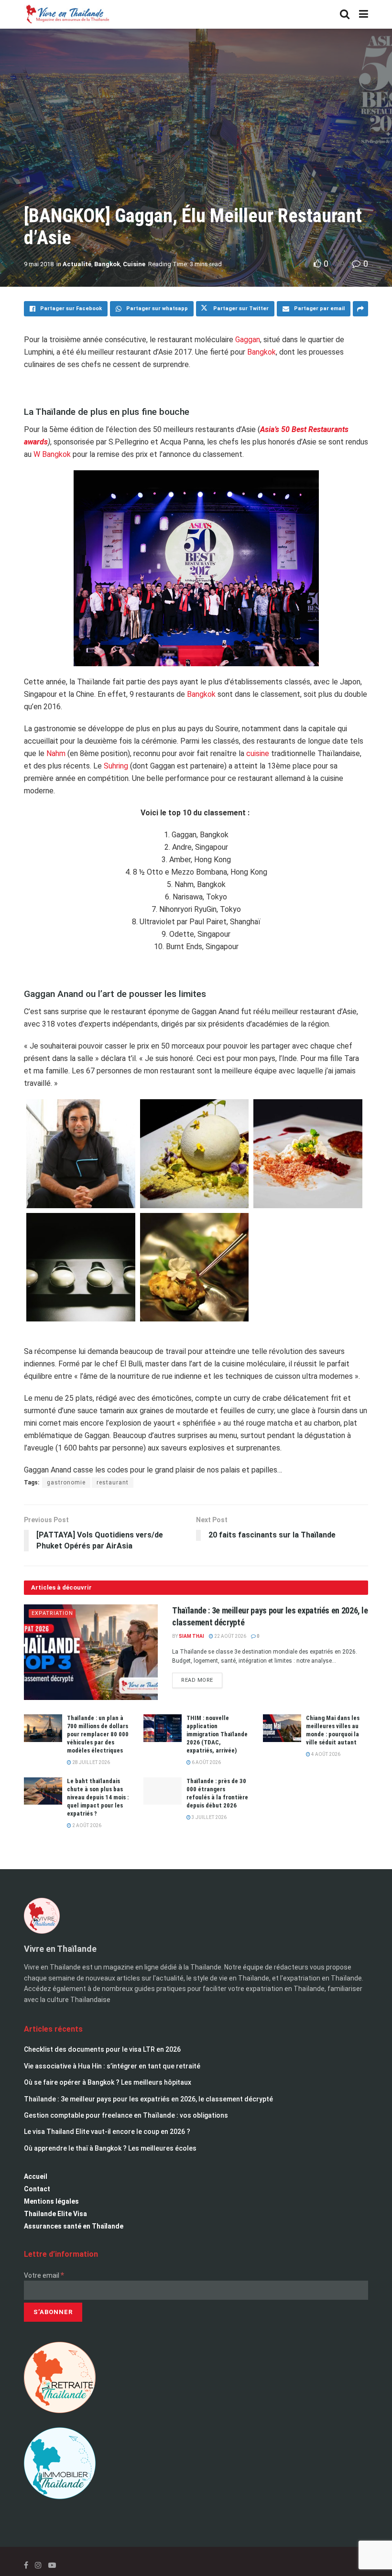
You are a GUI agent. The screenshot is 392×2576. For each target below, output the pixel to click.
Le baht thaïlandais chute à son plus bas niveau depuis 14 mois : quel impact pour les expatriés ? (98, 1797)
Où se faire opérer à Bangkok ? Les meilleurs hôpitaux (108, 2082)
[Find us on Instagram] (38, 2565)
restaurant (113, 1483)
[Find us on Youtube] (52, 2565)
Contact (37, 2189)
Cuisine (134, 264)
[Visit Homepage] (67, 14)
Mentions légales (51, 2201)
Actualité (77, 264)
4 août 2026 (325, 1754)
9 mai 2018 (39, 264)
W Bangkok (52, 454)
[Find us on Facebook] (26, 2565)
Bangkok (107, 264)
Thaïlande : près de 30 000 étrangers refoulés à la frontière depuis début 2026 (217, 1793)
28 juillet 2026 (91, 1762)
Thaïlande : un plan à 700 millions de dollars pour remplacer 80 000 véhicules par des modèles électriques (98, 1734)
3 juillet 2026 (209, 1817)
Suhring (116, 766)
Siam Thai (191, 1636)
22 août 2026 (230, 1636)
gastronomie (66, 1483)
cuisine (258, 753)
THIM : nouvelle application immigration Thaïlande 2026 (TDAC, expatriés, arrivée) (217, 1734)
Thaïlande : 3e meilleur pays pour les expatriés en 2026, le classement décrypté (148, 2099)
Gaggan (248, 340)
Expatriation (52, 1613)
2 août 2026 (86, 1825)
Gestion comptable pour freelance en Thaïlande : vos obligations (126, 2115)
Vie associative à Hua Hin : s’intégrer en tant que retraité (112, 2066)
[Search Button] (345, 14)
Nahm (56, 753)
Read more (202, 1678)
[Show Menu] (364, 14)
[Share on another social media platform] (360, 309)
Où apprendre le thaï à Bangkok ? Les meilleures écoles (110, 2148)
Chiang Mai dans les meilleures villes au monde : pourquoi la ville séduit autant (333, 1730)
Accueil (36, 2176)
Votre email (44, 2275)
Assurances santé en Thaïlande (74, 2226)
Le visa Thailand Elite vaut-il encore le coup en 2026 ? (107, 2132)
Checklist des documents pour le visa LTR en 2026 (102, 2049)
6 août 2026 (206, 1762)
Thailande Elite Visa (55, 2214)
